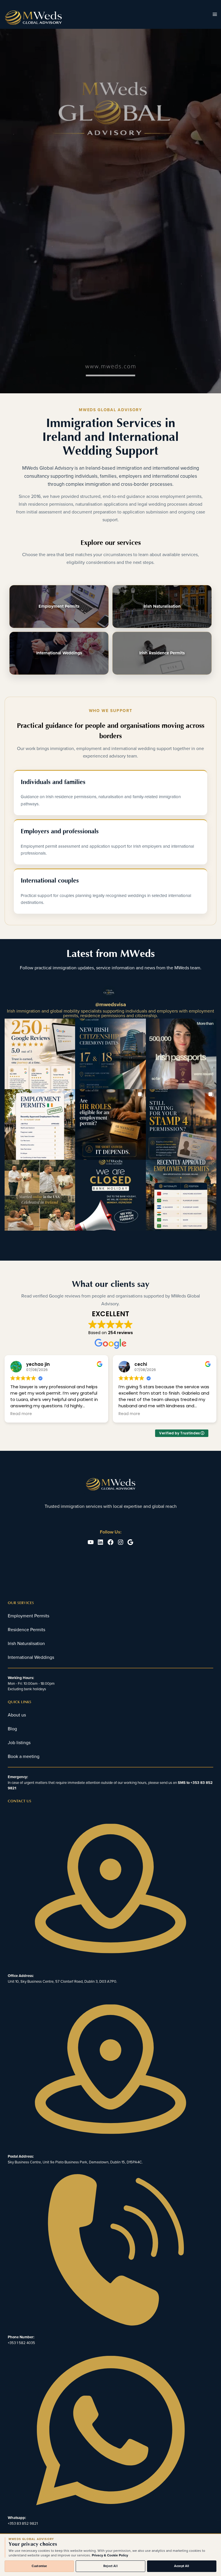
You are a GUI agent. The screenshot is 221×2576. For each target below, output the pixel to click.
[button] (40, 1054)
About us (17, 1715)
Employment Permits (59, 606)
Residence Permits (26, 1630)
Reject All (110, 2566)
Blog (12, 1729)
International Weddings (59, 653)
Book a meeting (24, 1757)
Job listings (19, 1743)
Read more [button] (21, 1414)
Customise (39, 2566)
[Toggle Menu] (215, 15)
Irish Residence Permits (162, 653)
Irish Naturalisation (162, 606)
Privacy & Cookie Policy (110, 2555)
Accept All (182, 2566)
